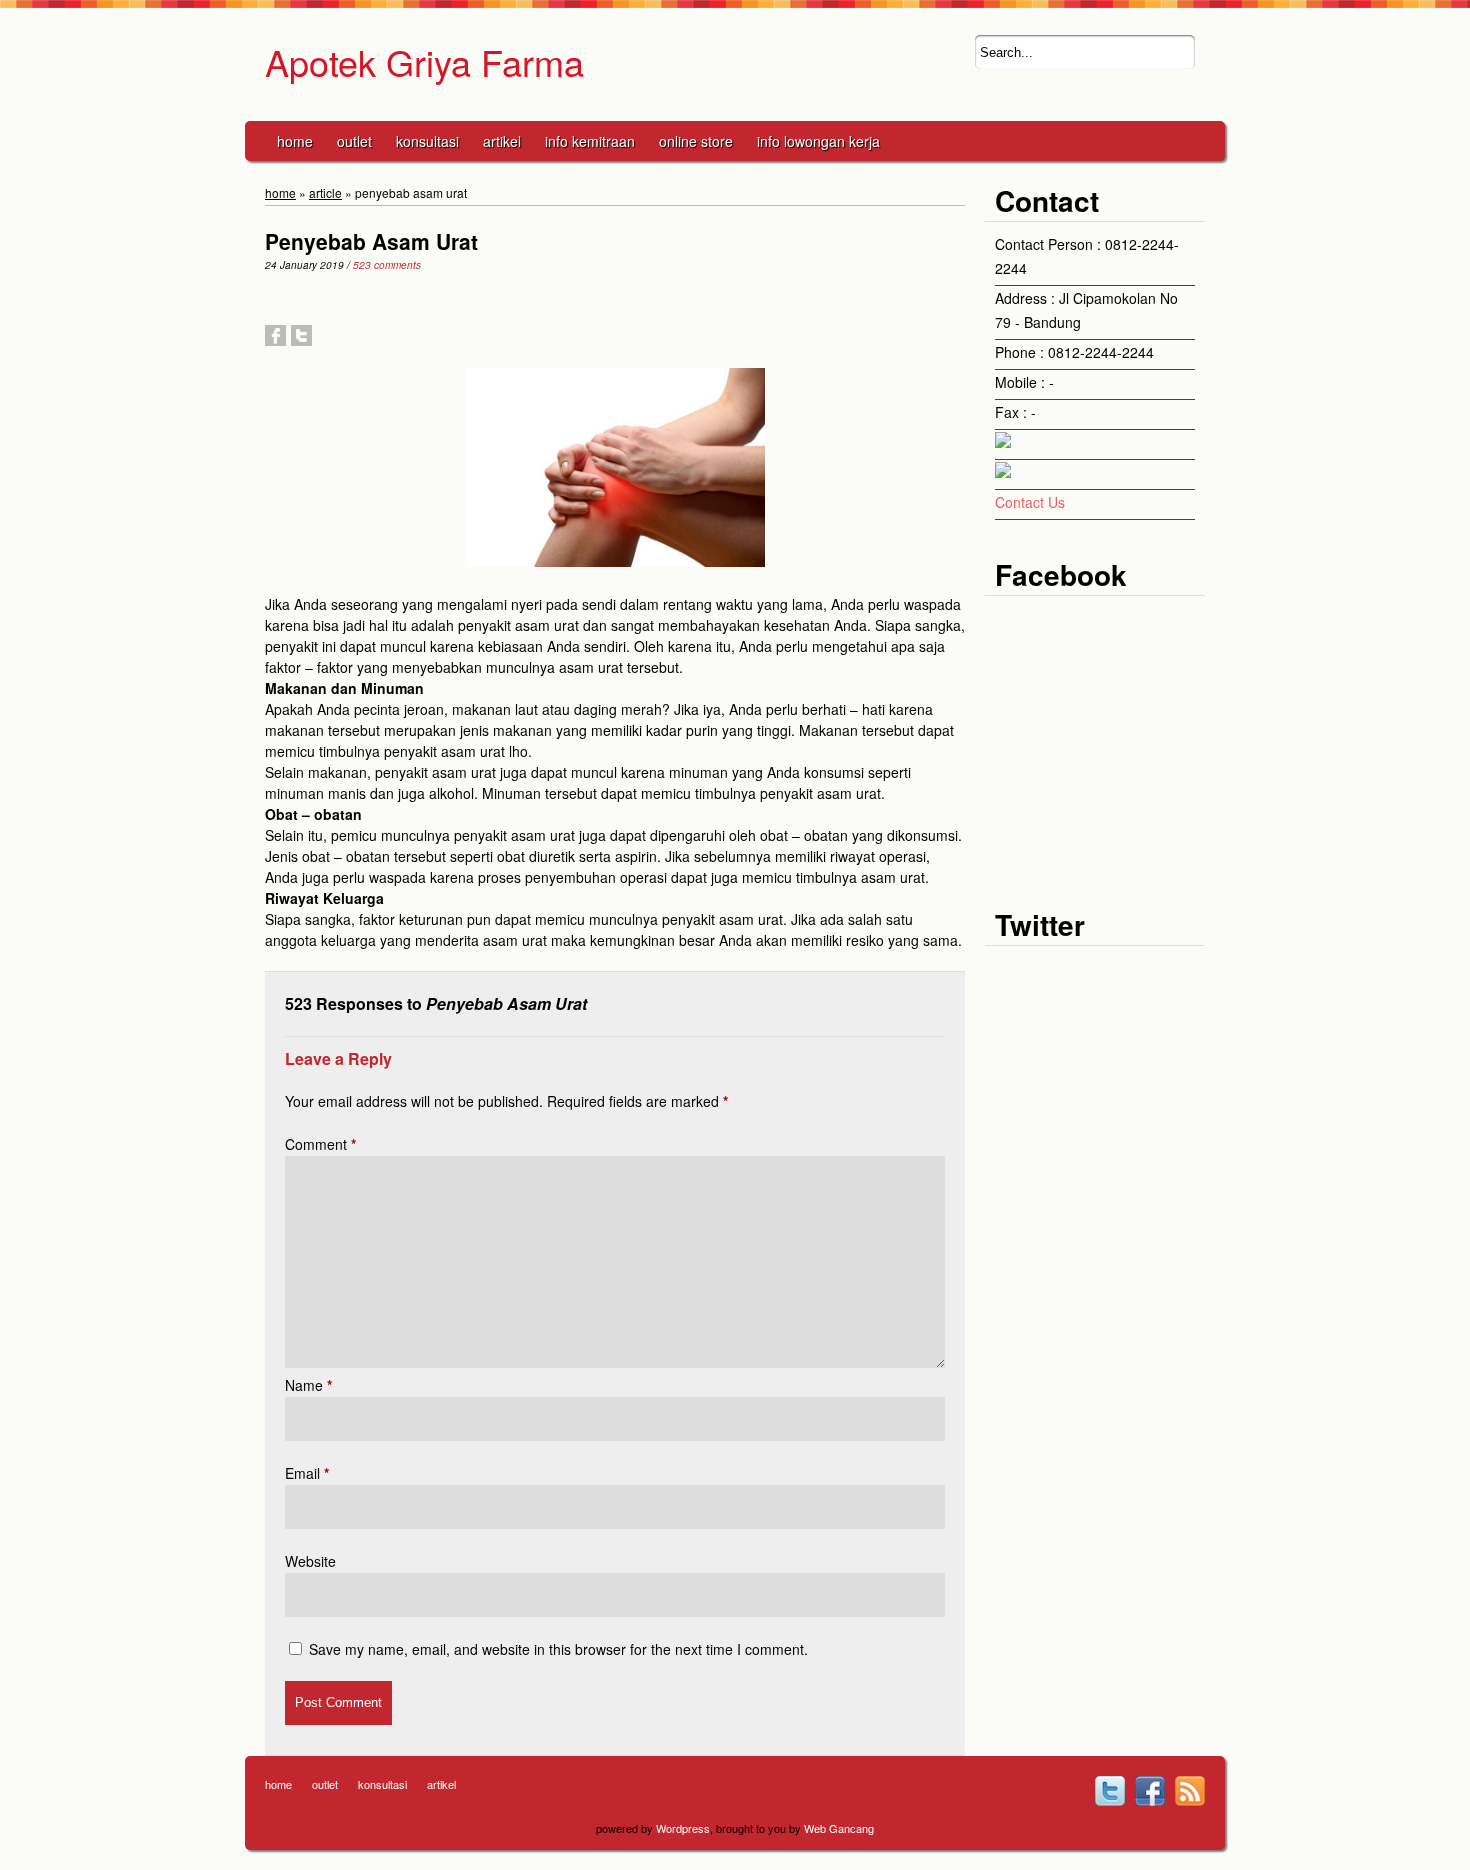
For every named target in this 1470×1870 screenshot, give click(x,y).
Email (307, 1473)
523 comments (387, 265)
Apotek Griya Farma (424, 61)
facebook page (1150, 1791)
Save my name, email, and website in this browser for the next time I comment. (558, 1649)
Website (310, 1561)
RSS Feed (1190, 1791)
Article (325, 192)
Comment (320, 1144)
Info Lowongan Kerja (818, 141)
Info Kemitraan (590, 141)
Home (295, 141)
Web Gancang (839, 1828)
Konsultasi (427, 141)
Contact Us (1030, 502)
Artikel (502, 141)
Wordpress (683, 1828)
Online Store (696, 141)
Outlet (354, 141)
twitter (1110, 1791)
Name (308, 1385)
